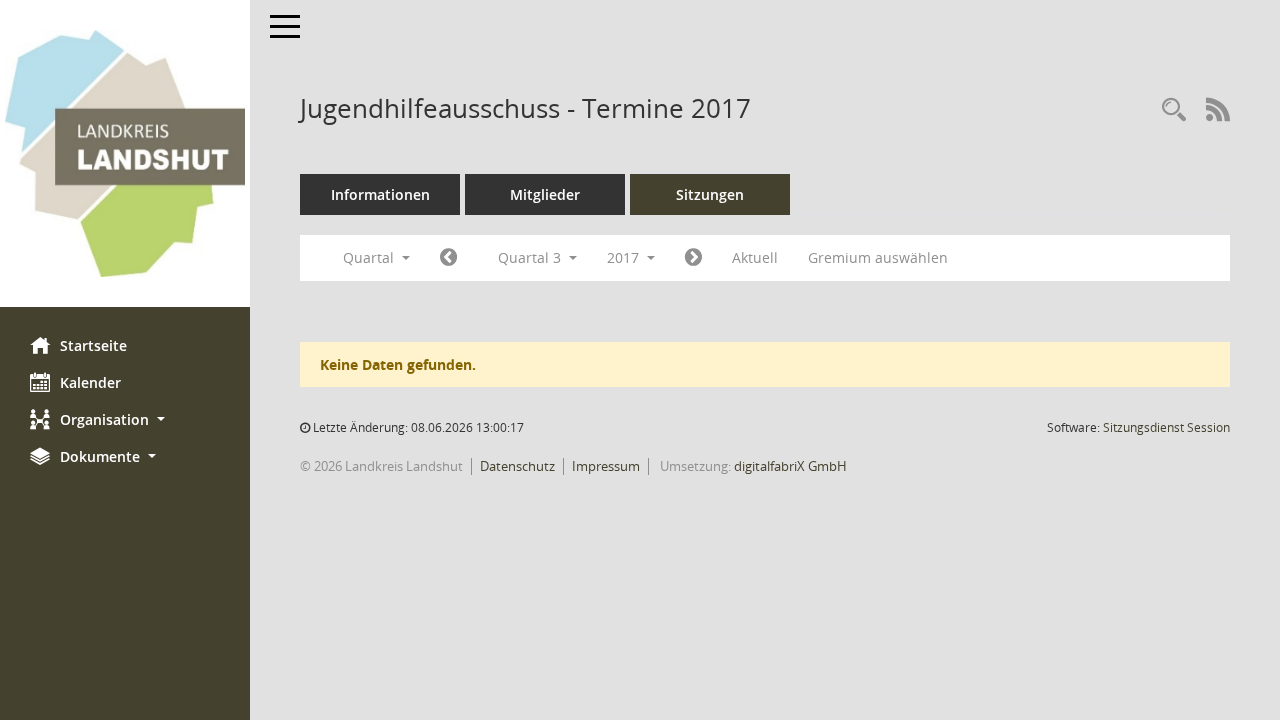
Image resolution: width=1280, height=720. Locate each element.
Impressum (606, 466)
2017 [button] (625, 257)
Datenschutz (517, 466)
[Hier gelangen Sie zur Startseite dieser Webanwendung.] (125, 153)
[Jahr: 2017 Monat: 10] (693, 258)
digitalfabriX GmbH (790, 466)
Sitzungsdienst (1166, 427)
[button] (125, 419)
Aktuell (755, 257)
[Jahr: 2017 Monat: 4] (448, 258)
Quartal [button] (370, 257)
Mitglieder (545, 194)
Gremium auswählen (878, 257)
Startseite (93, 345)
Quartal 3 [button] (531, 257)
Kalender (90, 382)
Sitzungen (710, 194)
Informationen (380, 194)
